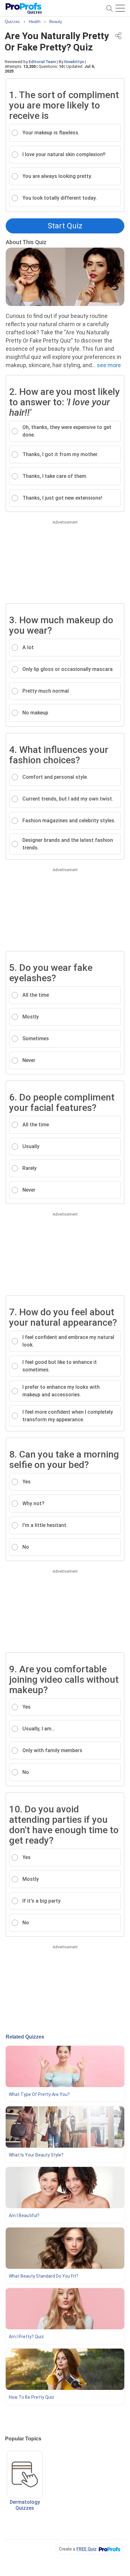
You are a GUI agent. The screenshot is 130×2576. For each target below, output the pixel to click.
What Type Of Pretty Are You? (39, 2094)
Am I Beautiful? (24, 2215)
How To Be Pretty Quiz (32, 2397)
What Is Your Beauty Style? (36, 2155)
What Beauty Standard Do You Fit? (44, 2276)
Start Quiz (65, 226)
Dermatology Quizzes (25, 2505)
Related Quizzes (25, 2037)
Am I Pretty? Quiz (26, 2337)
